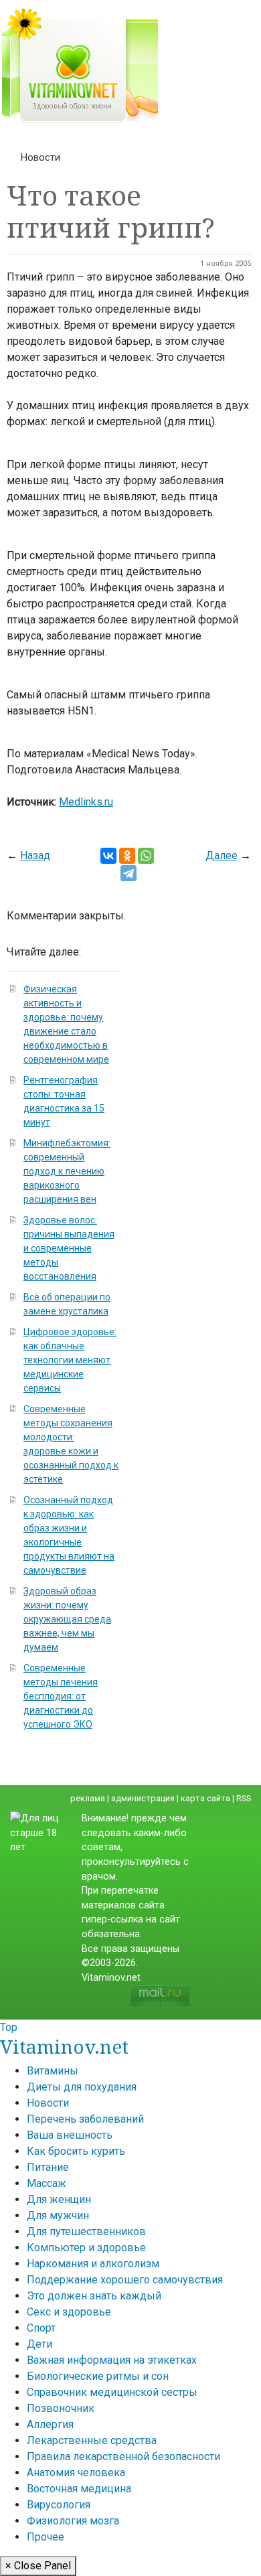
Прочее (46, 2537)
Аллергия (50, 2424)
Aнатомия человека (76, 2473)
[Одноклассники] (127, 856)
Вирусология (59, 2505)
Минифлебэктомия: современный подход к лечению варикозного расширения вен (67, 1171)
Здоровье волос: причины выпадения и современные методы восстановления (69, 1248)
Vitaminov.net (64, 2046)
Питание (48, 2167)
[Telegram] (128, 873)
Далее (222, 855)
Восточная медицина (79, 2489)
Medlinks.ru (86, 802)
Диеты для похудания (82, 2087)
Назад (35, 855)
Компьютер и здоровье (86, 2248)
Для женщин (59, 2199)
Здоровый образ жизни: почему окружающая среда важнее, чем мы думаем (67, 1619)
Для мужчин (58, 2215)
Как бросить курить (76, 2151)
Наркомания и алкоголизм (93, 2264)
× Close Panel (38, 2566)
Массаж (47, 2183)
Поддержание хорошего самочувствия (125, 2280)
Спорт (41, 2328)
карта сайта (205, 1798)
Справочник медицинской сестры (112, 2392)
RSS (244, 1798)
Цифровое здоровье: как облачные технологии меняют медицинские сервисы (70, 1360)
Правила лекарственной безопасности (123, 2456)
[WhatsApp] (146, 856)
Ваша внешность (70, 2135)
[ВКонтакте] (108, 856)
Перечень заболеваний (85, 2119)
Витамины (53, 2071)
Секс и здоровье (69, 2312)
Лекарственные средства (92, 2440)
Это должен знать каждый (94, 2296)
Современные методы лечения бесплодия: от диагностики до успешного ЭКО (61, 1696)
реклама (88, 1798)
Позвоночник (61, 2408)
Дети (39, 2344)
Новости (40, 157)
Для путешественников (86, 2231)
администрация (143, 1798)
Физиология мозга (73, 2521)
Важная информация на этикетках (112, 2360)
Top (9, 2027)
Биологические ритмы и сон (98, 2376)
